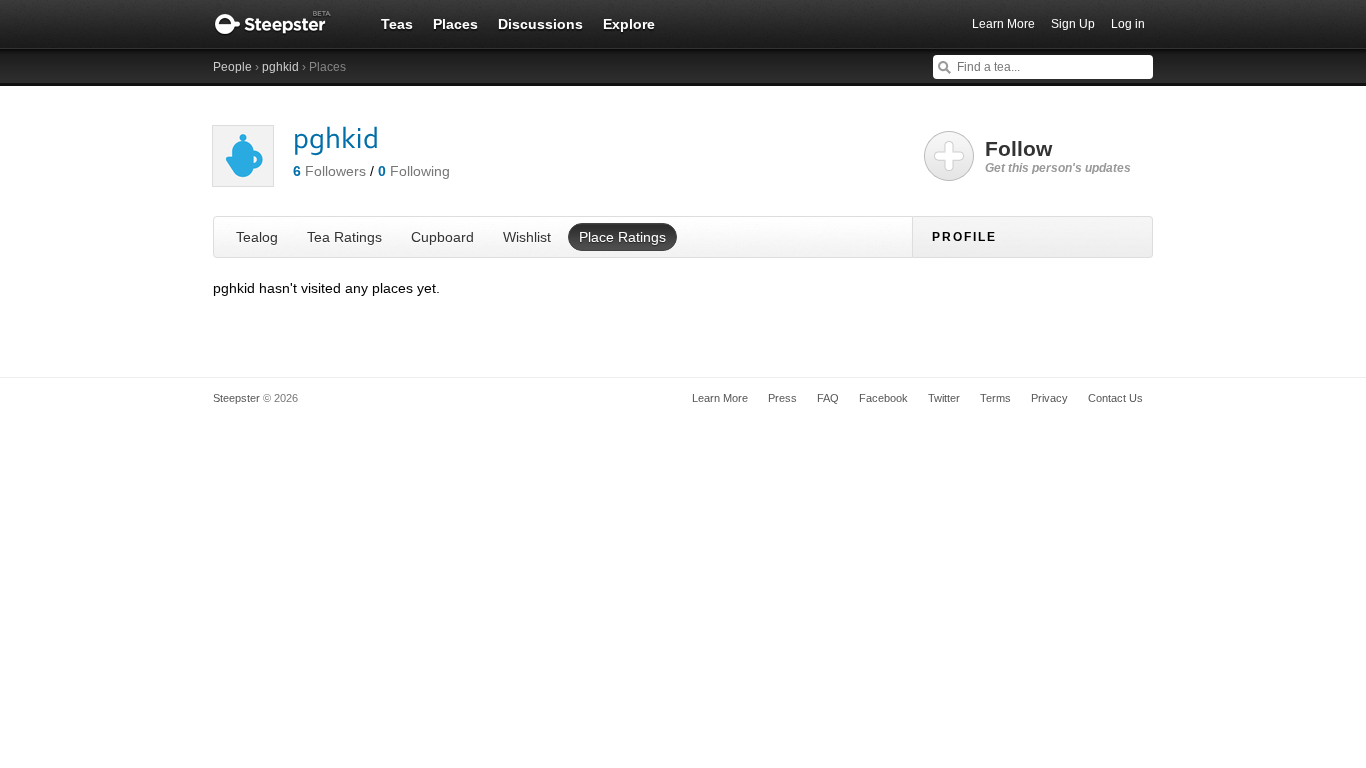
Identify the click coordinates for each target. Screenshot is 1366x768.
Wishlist (527, 237)
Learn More (1003, 24)
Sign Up (1073, 24)
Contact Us (1115, 398)
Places (455, 24)
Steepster (283, 24)
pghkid (280, 67)
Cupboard (442, 237)
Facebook (883, 398)
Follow (1058, 156)
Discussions (540, 24)
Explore (629, 24)
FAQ (828, 398)
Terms (995, 398)
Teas (397, 24)
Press (782, 398)
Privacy (1049, 398)
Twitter (944, 398)
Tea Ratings (344, 237)
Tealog (257, 237)
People (232, 67)
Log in (1128, 24)
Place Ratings (622, 237)
